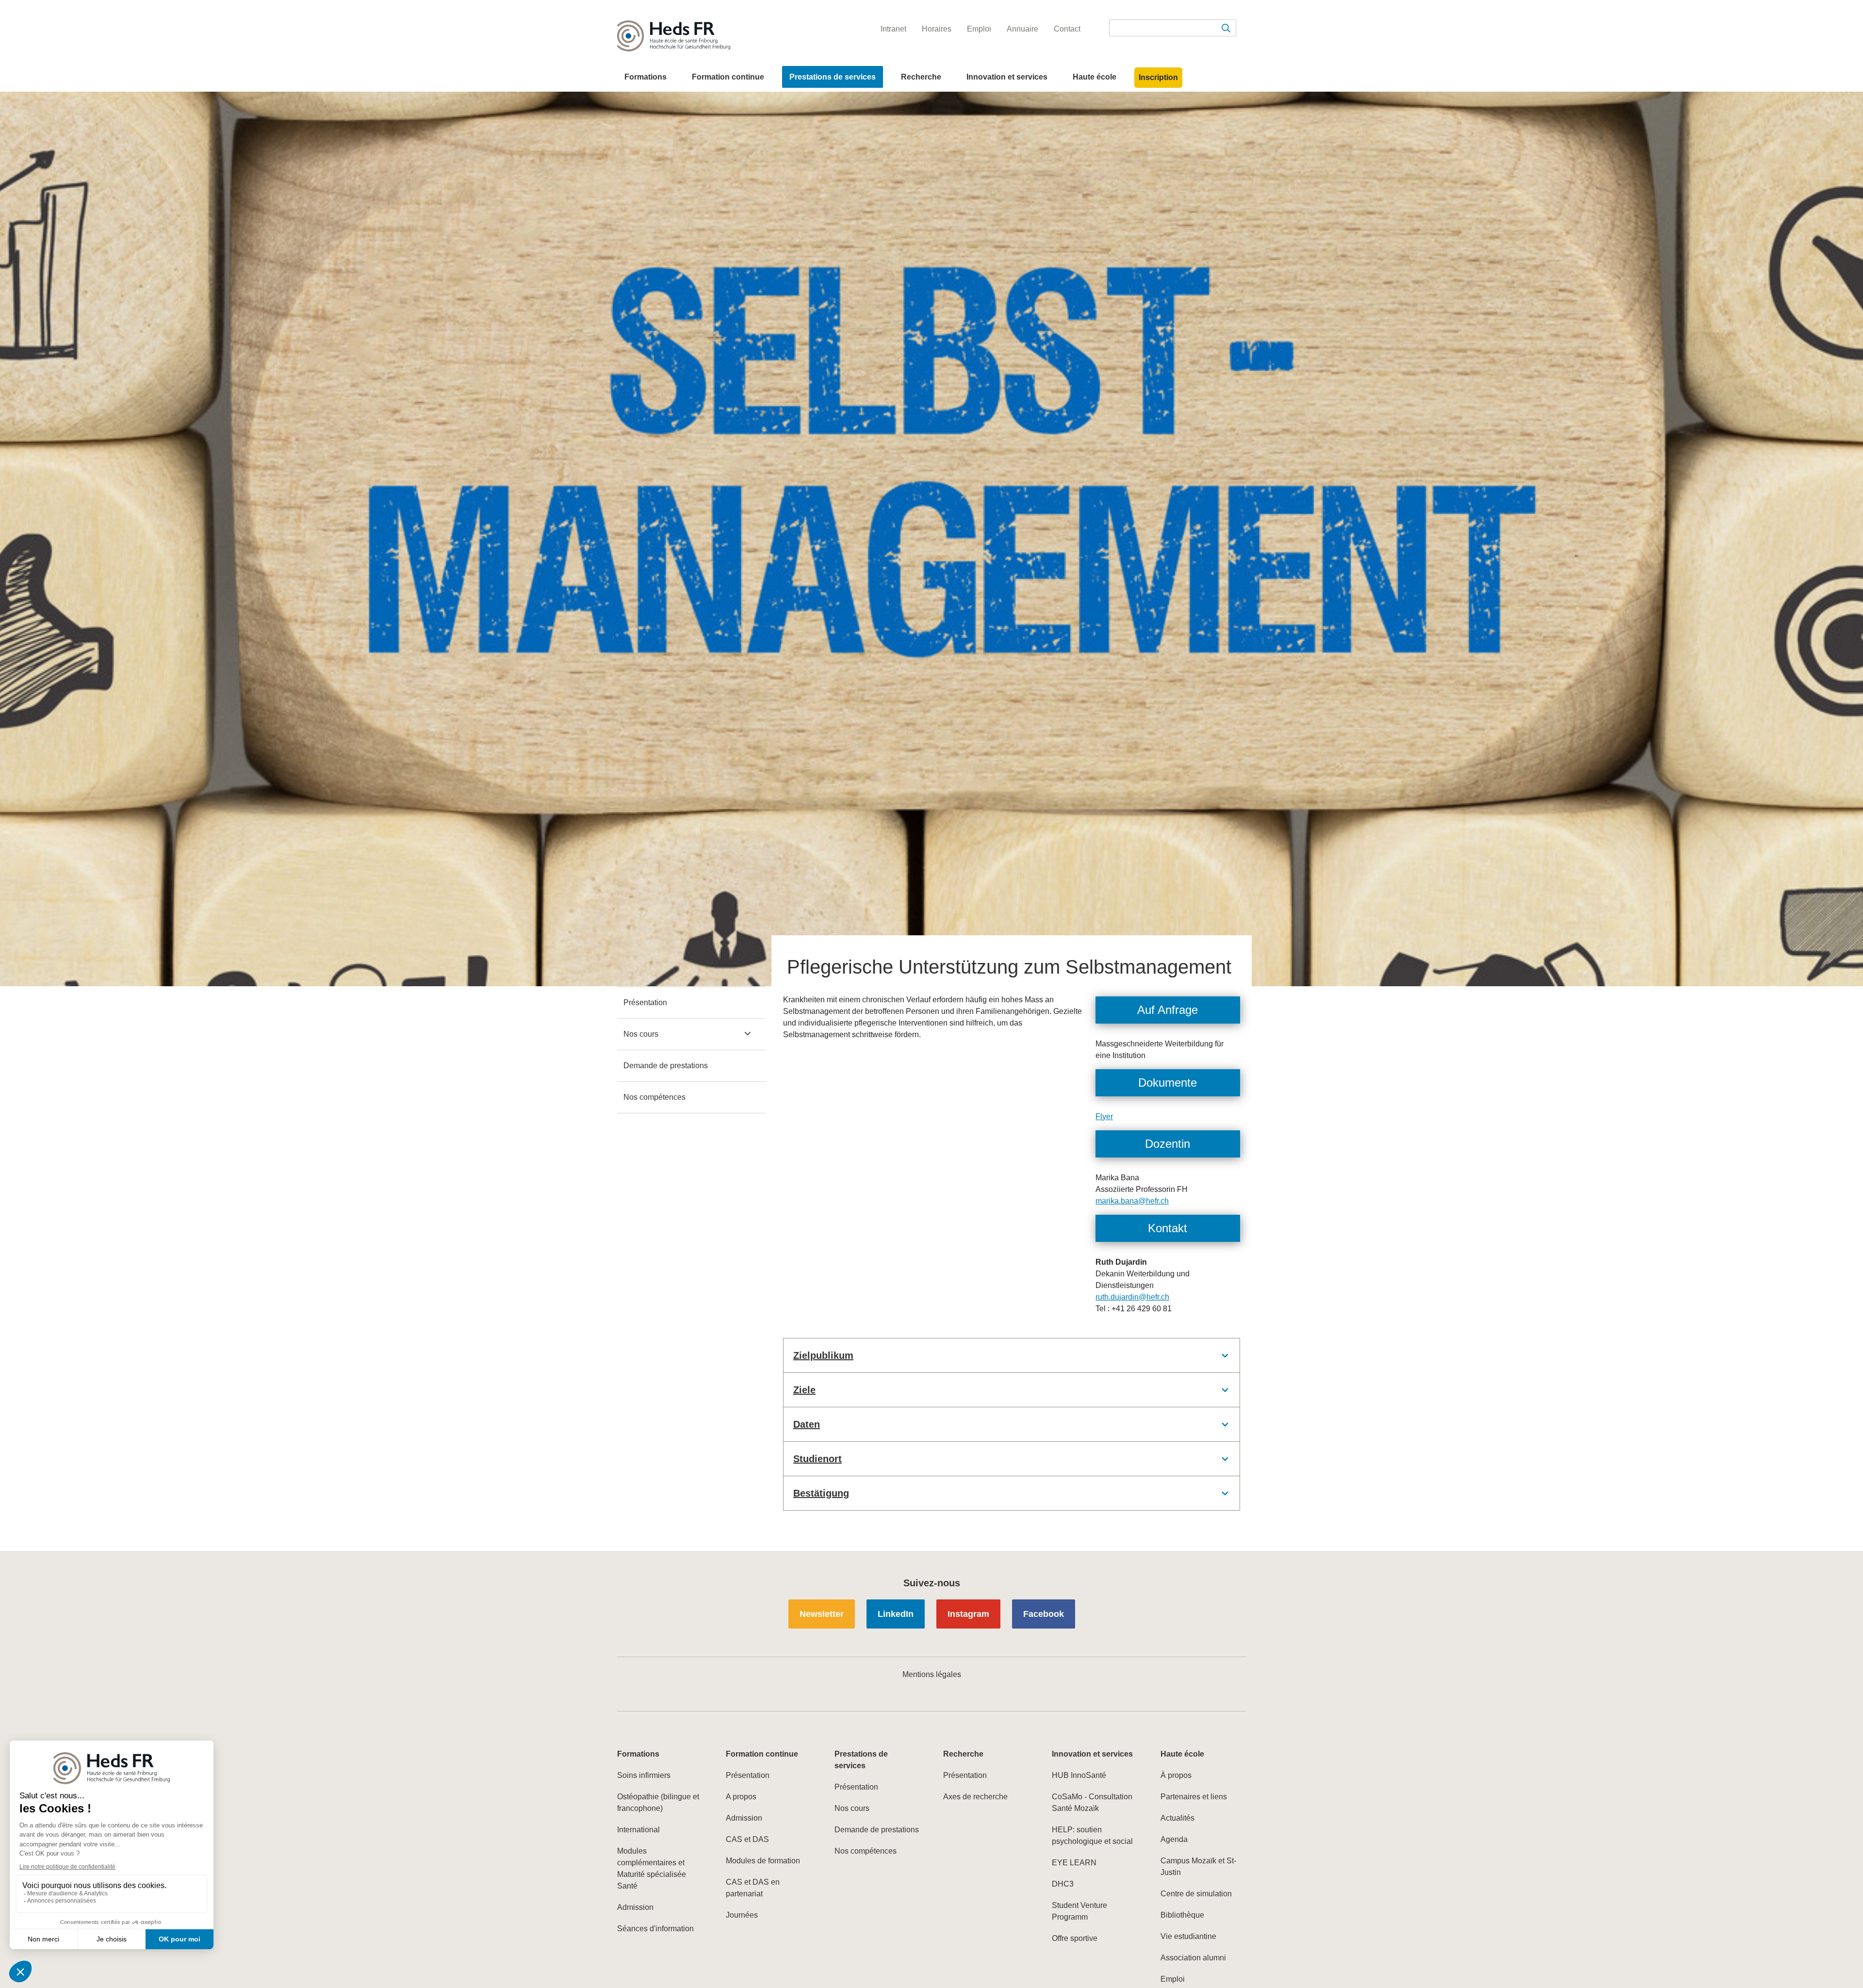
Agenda (1174, 1839)
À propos (1176, 1775)
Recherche (921, 77)
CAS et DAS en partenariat (753, 1888)
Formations (646, 77)
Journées (742, 1915)
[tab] (1012, 1355)
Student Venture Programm (1079, 1911)
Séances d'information (655, 1929)
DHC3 (1063, 1884)
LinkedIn (896, 1614)
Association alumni (1193, 1958)
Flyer (1104, 1116)
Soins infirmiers (644, 1775)
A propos (741, 1797)
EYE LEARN (1074, 1863)
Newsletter (822, 1614)
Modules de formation (763, 1861)
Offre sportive (1075, 1938)
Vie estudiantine (1188, 1936)
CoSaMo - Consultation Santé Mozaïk (1092, 1802)
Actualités (1177, 1818)
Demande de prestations (666, 1066)
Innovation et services (1007, 77)
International (638, 1830)
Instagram (968, 1614)
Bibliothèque (1182, 1915)
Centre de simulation (1196, 1894)
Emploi (1173, 1979)
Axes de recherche (975, 1797)
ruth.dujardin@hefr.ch (1132, 1297)
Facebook (1044, 1614)
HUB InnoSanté (1079, 1775)
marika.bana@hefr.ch (1132, 1201)
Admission (635, 1907)
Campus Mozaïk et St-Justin (1198, 1866)
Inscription (1158, 77)
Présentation (645, 1002)
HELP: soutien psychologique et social (1092, 1835)
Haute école (1095, 77)
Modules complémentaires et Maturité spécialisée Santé (652, 1868)
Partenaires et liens (1194, 1797)
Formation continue (728, 77)
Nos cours (641, 1034)
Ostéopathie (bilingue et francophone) (658, 1802)
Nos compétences (654, 1097)
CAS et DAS (747, 1839)
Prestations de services (833, 77)
